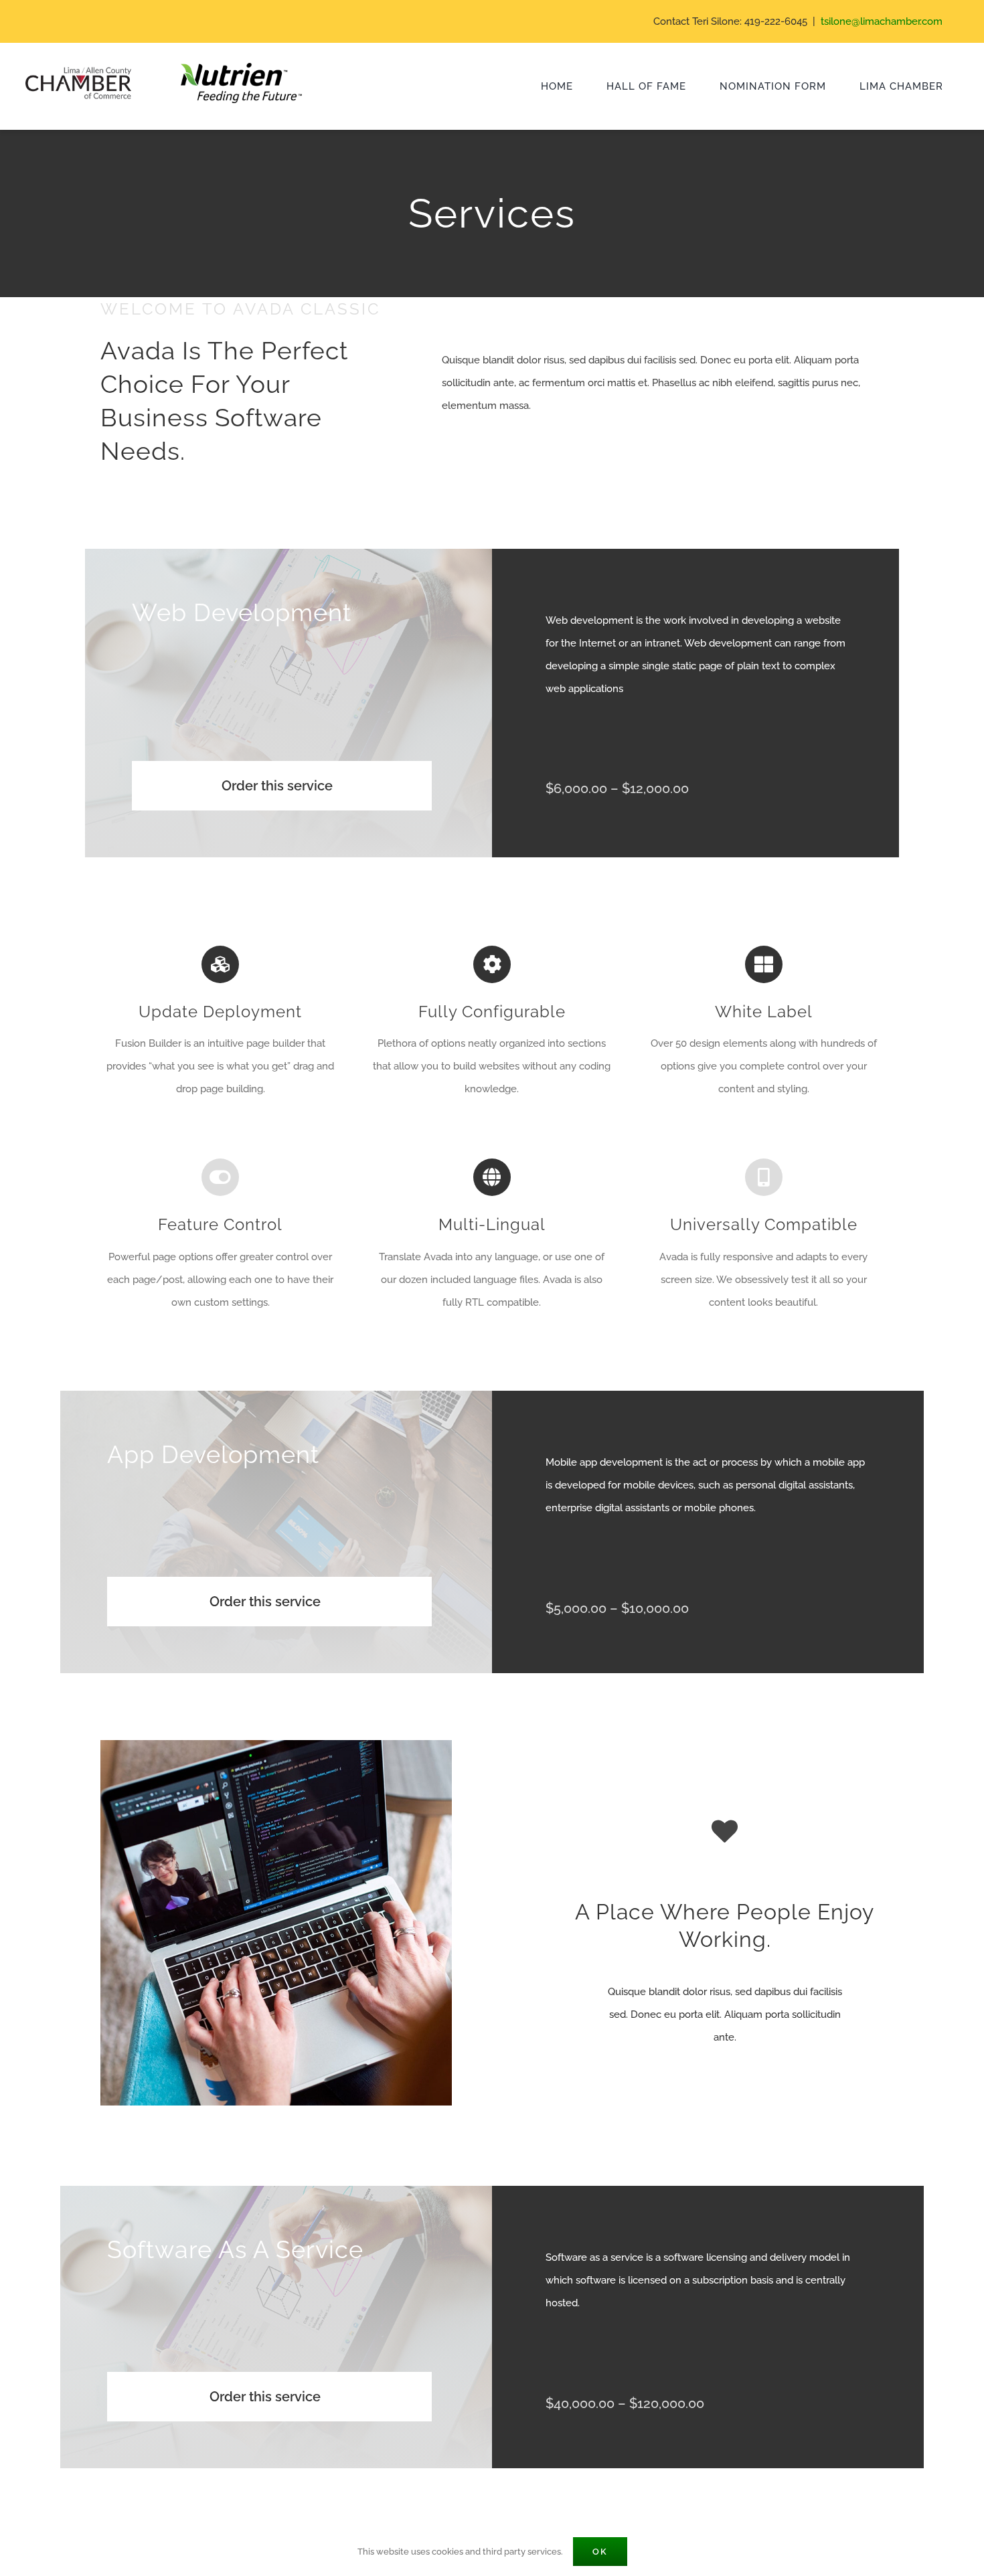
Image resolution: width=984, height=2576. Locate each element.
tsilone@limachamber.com (882, 21)
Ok (600, 2552)
